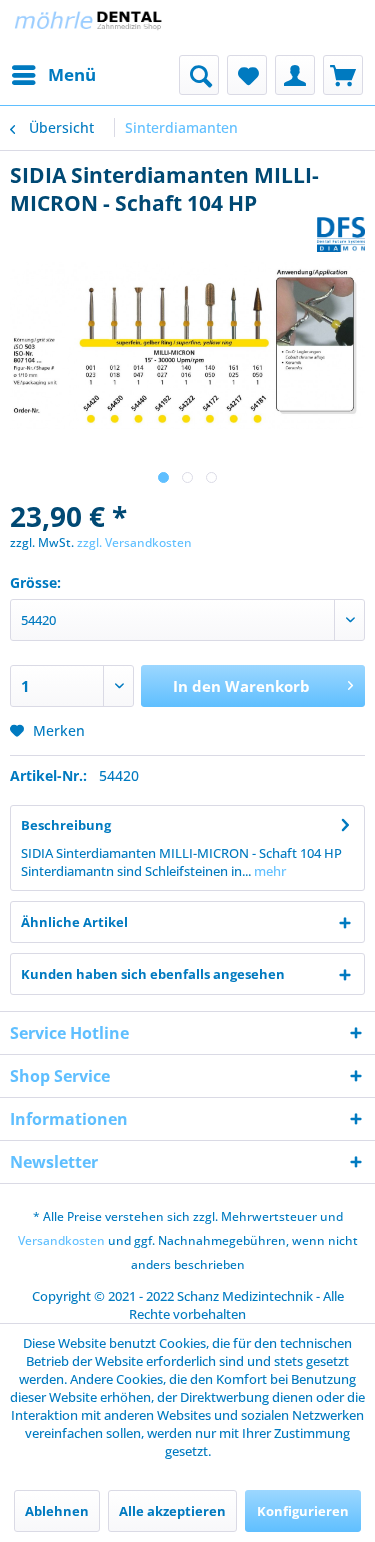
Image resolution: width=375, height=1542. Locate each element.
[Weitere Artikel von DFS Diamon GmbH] (341, 234)
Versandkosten (61, 1240)
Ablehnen (57, 1511)
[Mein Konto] (295, 75)
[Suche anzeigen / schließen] (199, 75)
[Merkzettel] (247, 75)
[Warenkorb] (343, 75)
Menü (72, 74)
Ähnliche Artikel (74, 922)
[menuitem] (53, 75)
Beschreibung (66, 825)
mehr (268, 871)
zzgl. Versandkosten (134, 542)
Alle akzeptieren (172, 1511)
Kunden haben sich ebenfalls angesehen (153, 974)
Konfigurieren (303, 1511)
